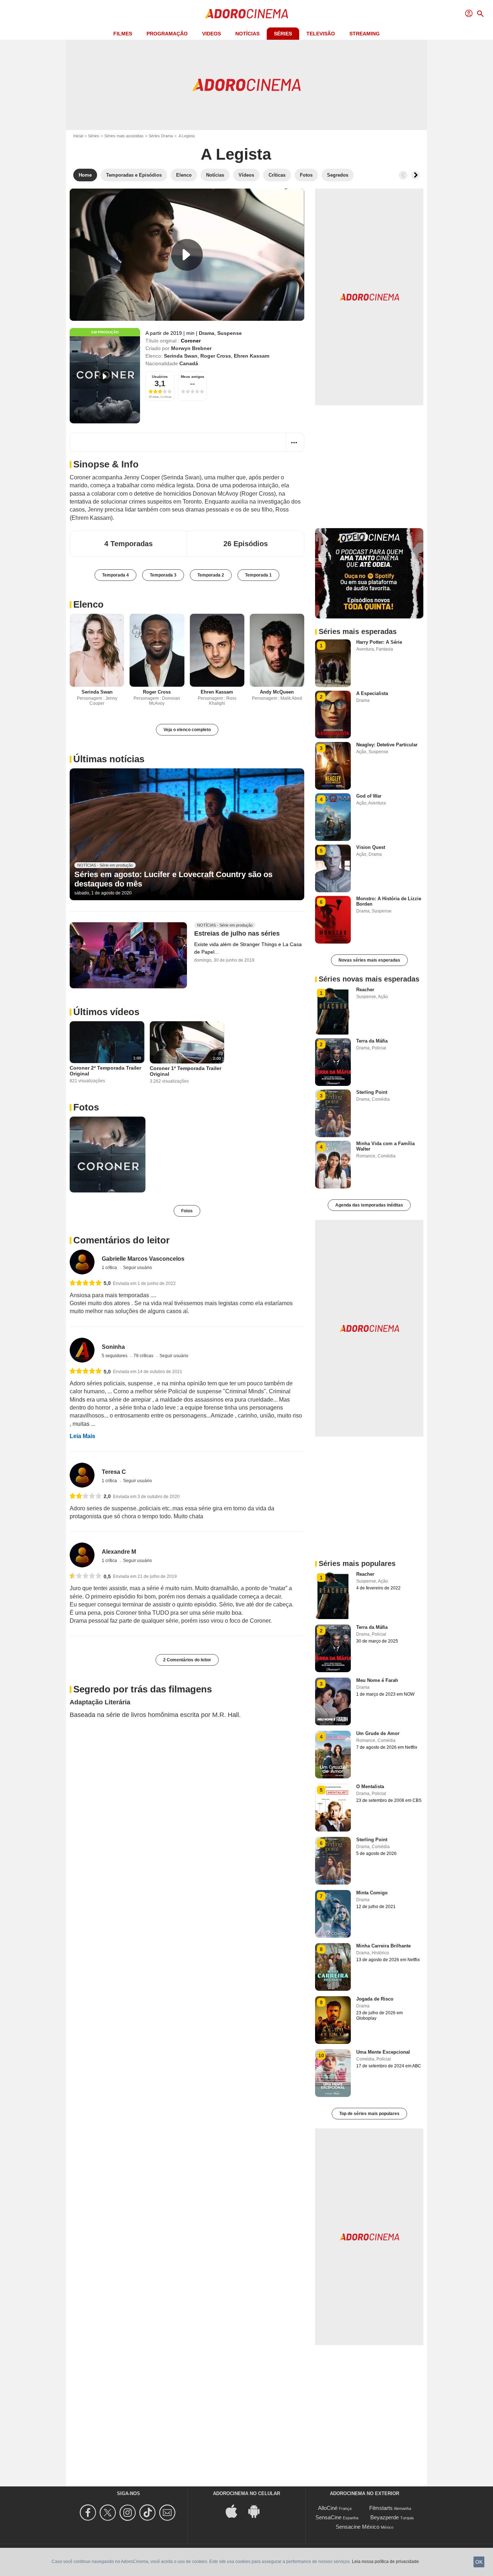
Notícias (247, 34)
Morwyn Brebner (191, 348)
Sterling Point (372, 1092)
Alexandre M (119, 1552)
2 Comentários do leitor (187, 1660)
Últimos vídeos (106, 1012)
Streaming (365, 34)
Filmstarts (381, 2508)
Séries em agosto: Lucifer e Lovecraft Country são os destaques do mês (173, 879)
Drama (207, 333)
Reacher (365, 990)
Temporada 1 (258, 575)
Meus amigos (193, 377)
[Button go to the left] (403, 175)
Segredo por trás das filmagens (143, 1689)
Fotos (86, 1107)
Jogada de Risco (375, 1999)
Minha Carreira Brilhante (383, 1946)
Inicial (78, 136)
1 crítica (110, 1268)
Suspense (230, 333)
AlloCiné (328, 2508)
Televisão (321, 34)
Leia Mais (82, 1436)
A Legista (236, 154)
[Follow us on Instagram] (129, 2513)
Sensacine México (357, 2527)
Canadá (189, 363)
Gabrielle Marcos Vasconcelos (143, 1259)
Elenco (88, 604)
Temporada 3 (163, 575)
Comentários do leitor (121, 1240)
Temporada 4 (115, 575)
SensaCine (328, 2517)
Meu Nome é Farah (377, 1680)
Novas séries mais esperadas (369, 960)
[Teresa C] (82, 1475)
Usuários (160, 377)
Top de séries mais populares (369, 2114)
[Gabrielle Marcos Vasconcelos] (82, 1262)
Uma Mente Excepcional (383, 2052)
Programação (167, 34)
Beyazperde (385, 2517)
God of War (369, 796)
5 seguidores (115, 1356)
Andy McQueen (277, 692)
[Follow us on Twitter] (109, 2513)
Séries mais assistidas (124, 136)
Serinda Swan (181, 356)
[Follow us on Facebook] (89, 2513)
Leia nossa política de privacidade (385, 2562)
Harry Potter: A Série (379, 642)
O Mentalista (370, 1787)
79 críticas (144, 1356)
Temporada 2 (211, 575)
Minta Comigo (372, 1893)
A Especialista (372, 693)
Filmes (123, 34)
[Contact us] (168, 2513)
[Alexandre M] (82, 1555)
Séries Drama (161, 136)
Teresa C (114, 1472)
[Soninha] (82, 1350)
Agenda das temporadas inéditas (369, 1205)
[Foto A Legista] (108, 1155)
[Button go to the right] (415, 175)
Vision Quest (371, 847)
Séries (283, 34)
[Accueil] (247, 14)
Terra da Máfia (372, 1041)
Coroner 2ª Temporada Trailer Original (105, 1071)
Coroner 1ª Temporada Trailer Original (186, 1071)
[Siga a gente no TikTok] (149, 2513)
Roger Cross (216, 356)
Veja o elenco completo (187, 730)
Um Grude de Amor (378, 1733)
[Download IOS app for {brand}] (235, 2510)
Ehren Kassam (252, 356)
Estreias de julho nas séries (237, 934)
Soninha (113, 1347)
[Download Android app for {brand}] (258, 2510)
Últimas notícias (109, 759)
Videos (211, 34)
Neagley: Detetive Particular (387, 745)
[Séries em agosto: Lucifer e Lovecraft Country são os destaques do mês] (187, 834)
